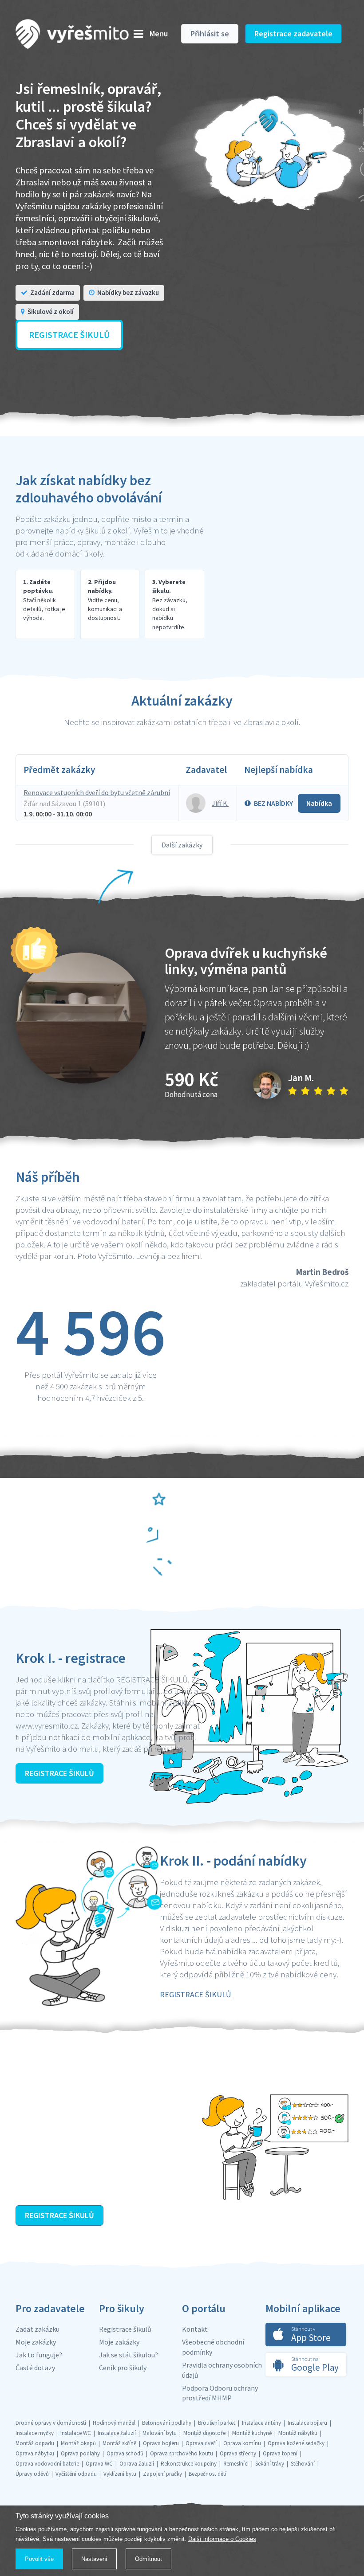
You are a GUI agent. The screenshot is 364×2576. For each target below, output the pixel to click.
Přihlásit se (210, 33)
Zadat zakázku (38, 2329)
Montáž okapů (78, 2443)
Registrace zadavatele (293, 33)
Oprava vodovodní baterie (47, 2464)
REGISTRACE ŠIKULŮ (59, 1773)
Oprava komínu (242, 2443)
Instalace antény (261, 2423)
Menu (159, 33)
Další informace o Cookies (222, 2539)
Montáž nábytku (298, 2433)
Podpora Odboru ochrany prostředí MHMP (220, 2393)
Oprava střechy (238, 2453)
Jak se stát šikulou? (129, 2355)
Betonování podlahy (167, 2423)
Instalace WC (76, 2433)
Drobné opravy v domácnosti (51, 2423)
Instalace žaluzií (117, 2433)
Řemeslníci (236, 2464)
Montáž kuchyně (252, 2433)
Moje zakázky (36, 2342)
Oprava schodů (125, 2453)
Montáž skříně (119, 2443)
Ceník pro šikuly (123, 2368)
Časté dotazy (35, 2368)
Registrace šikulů (125, 2329)
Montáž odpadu (35, 2443)
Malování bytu (160, 2433)
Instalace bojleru (307, 2423)
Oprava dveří (201, 2443)
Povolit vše (39, 2559)
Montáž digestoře (204, 2433)
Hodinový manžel (114, 2423)
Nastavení (94, 2559)
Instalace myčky (35, 2433)
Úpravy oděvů (32, 2474)
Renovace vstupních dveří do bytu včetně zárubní (97, 792)
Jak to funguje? (39, 2355)
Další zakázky (182, 845)
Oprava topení (280, 2453)
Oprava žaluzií (137, 2464)
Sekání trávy (270, 2464)
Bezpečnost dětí (208, 2474)
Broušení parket (217, 2423)
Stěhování (303, 2464)
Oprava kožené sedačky (296, 2443)
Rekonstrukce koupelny (189, 2464)
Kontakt (195, 2329)
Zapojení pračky (162, 2474)
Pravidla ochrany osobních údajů (222, 2370)
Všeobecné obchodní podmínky (213, 2347)
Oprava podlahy (80, 2453)
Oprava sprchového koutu (182, 2453)
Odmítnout (148, 2559)
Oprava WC (99, 2464)
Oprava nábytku (35, 2453)
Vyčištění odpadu (76, 2474)
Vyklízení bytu (120, 2474)
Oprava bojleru (161, 2443)
